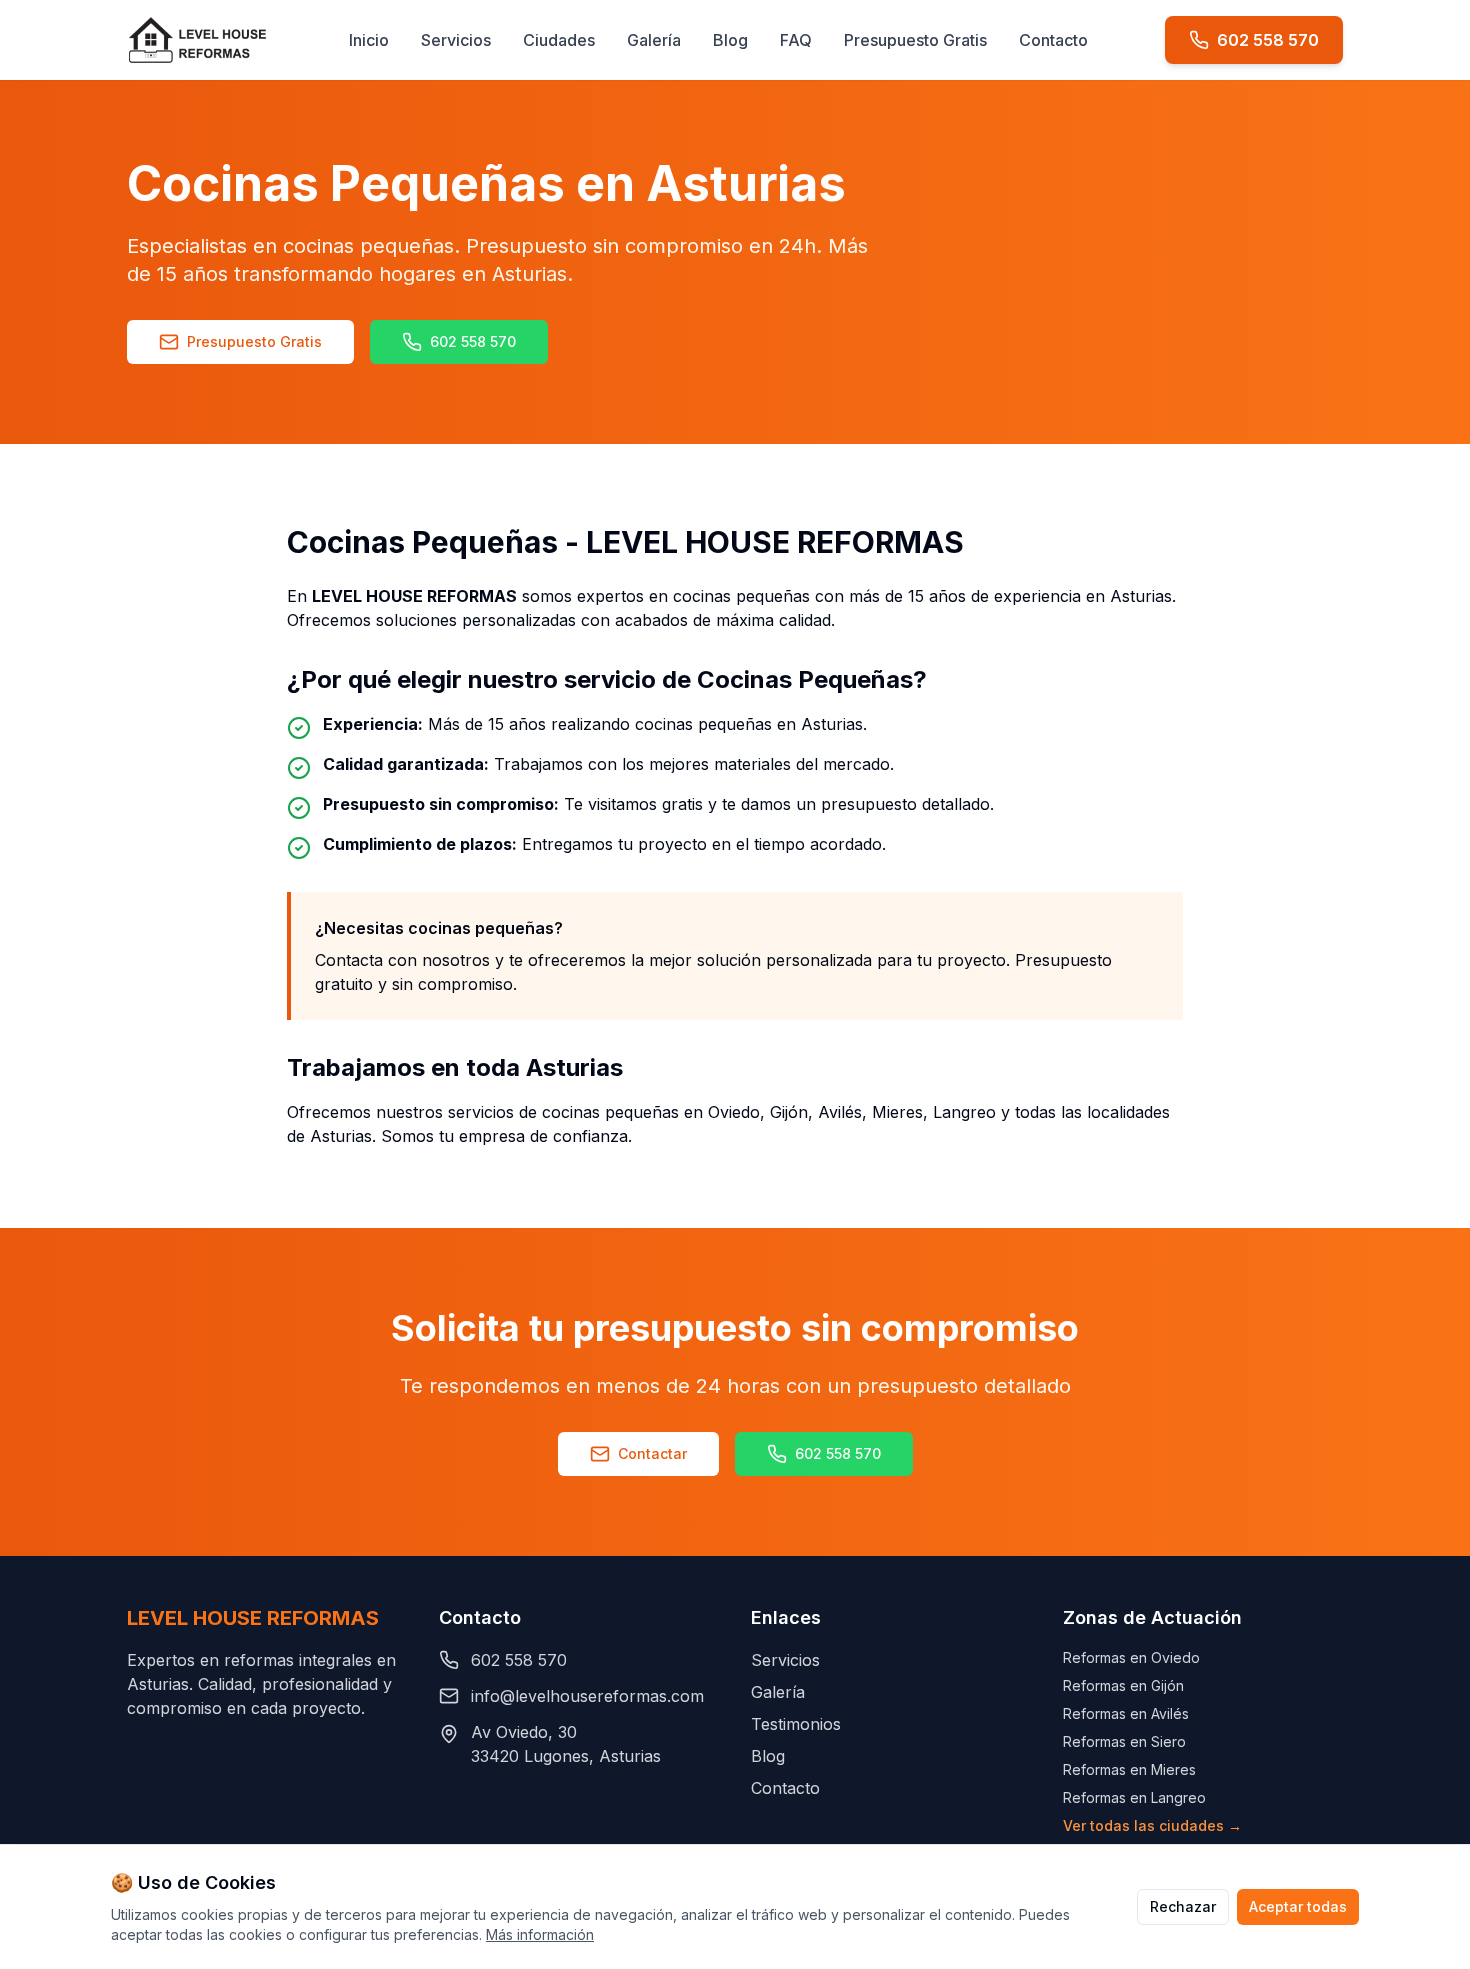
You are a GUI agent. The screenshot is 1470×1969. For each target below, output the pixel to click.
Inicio (369, 40)
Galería (654, 40)
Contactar (652, 1453)
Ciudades (559, 40)
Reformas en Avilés (1126, 1713)
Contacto (1053, 40)
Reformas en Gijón (1123, 1685)
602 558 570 (473, 341)
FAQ (796, 40)
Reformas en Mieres (1129, 1769)
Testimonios (796, 1724)
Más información (540, 1934)
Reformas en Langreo (1134, 1797)
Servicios (456, 40)
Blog (730, 40)
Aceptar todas (1298, 1906)
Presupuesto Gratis (915, 40)
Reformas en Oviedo (1131, 1657)
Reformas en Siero (1124, 1741)
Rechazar (1183, 1906)
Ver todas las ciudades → (1152, 1825)
